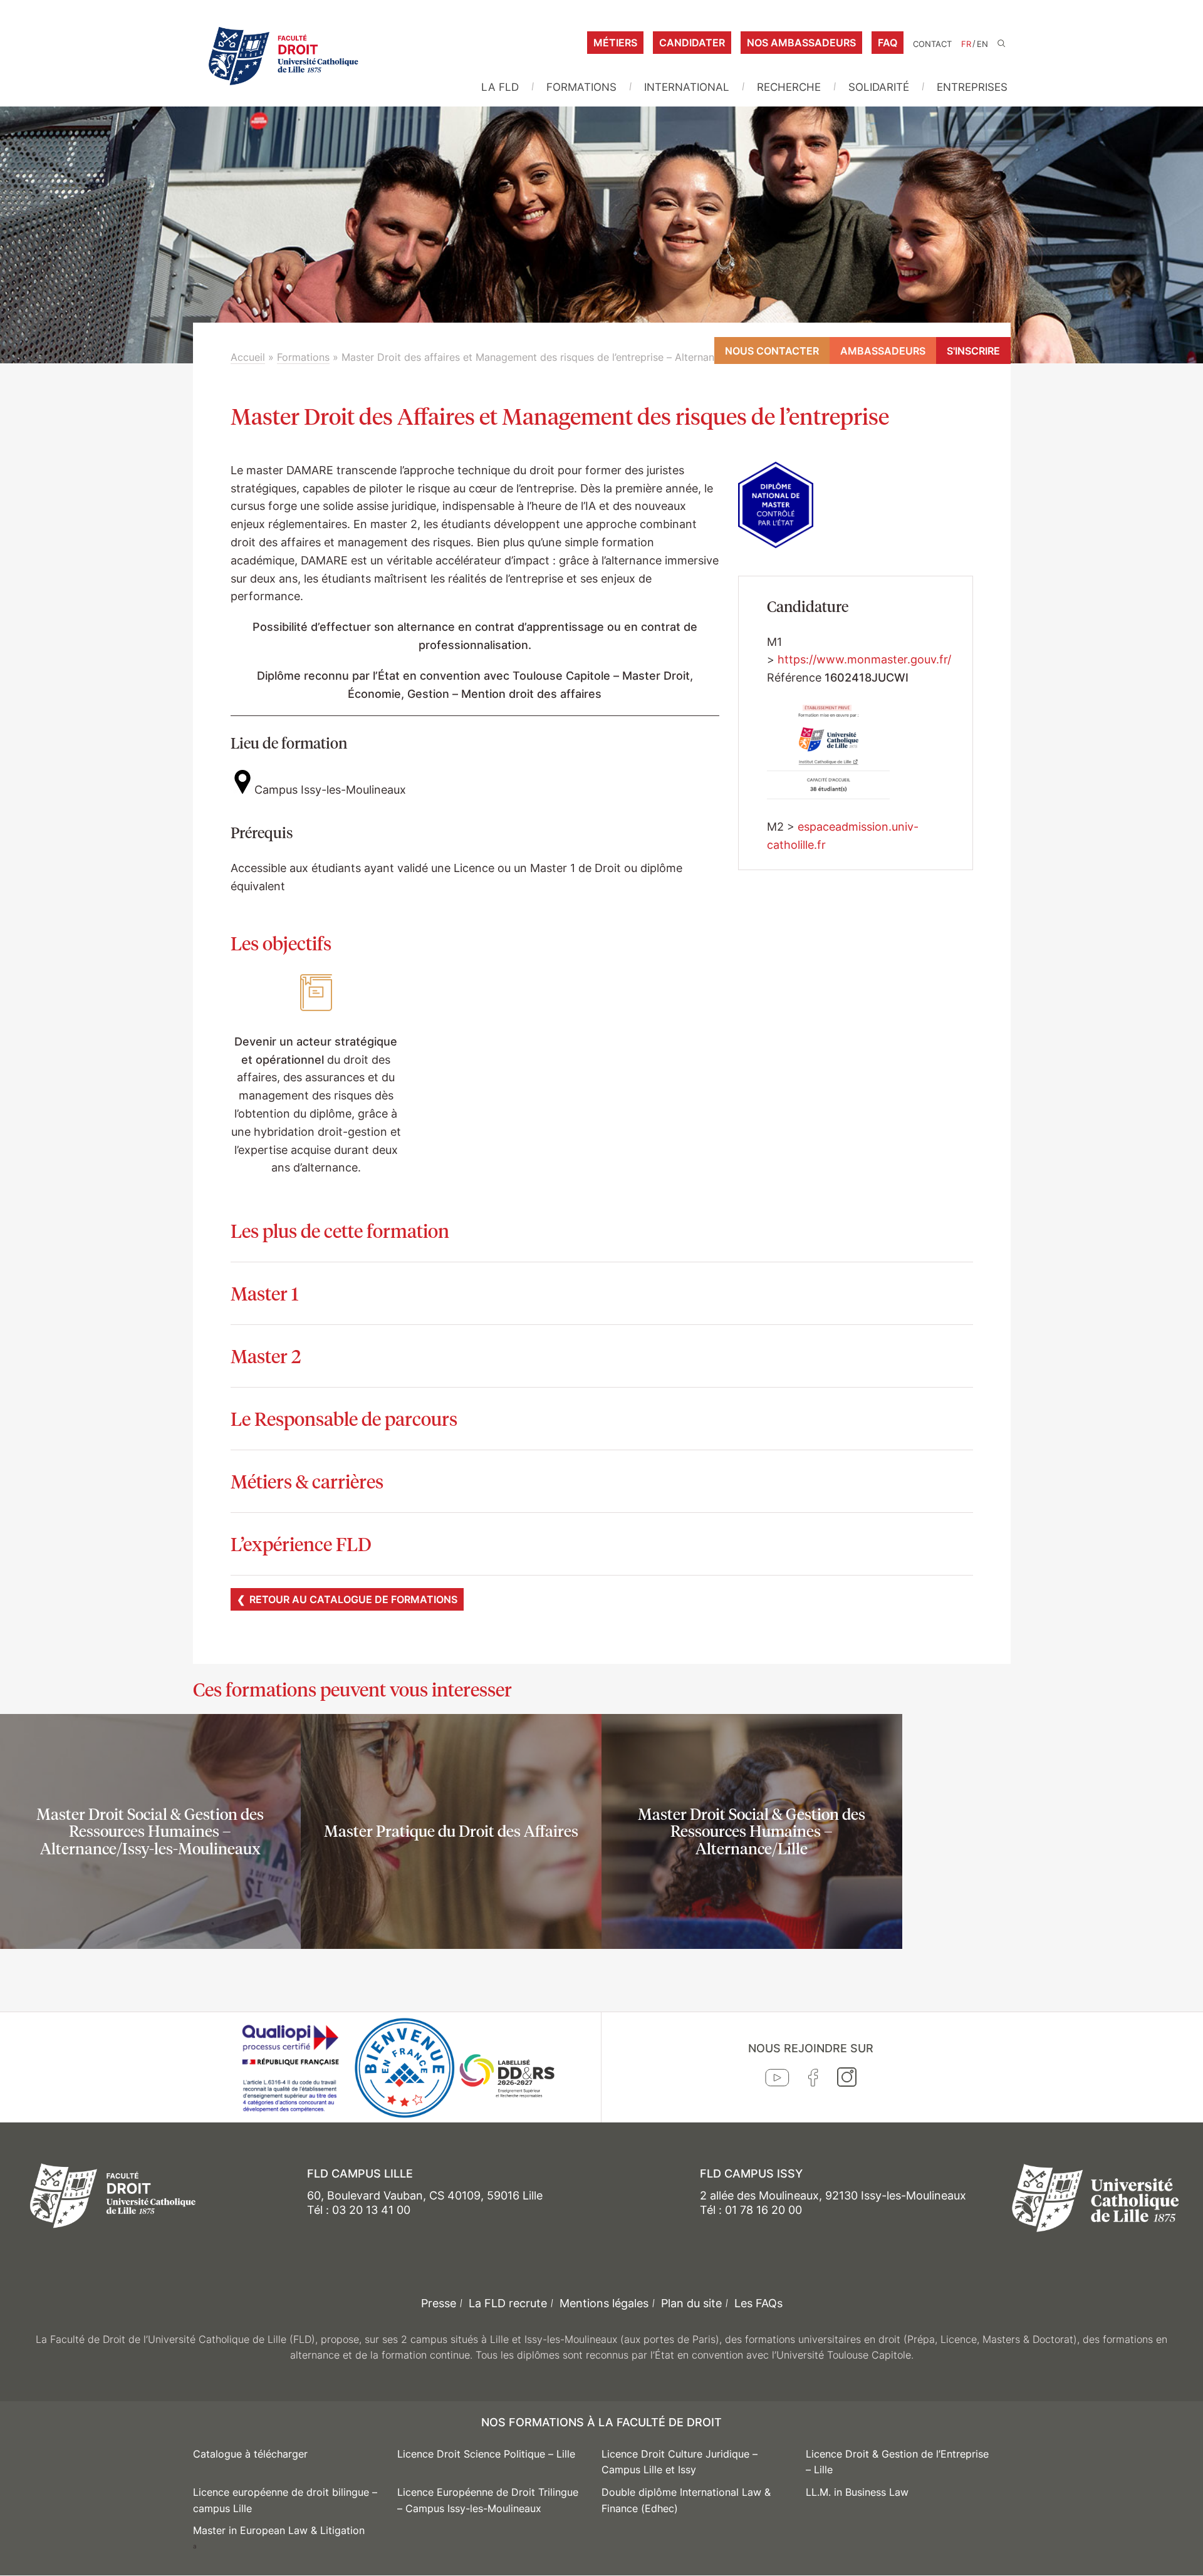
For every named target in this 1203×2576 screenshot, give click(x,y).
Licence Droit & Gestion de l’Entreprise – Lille (897, 2462)
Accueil (248, 357)
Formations (581, 87)
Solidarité (879, 87)
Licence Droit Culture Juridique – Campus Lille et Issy (680, 2462)
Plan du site (691, 2303)
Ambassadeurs (883, 351)
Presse (439, 2303)
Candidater (692, 43)
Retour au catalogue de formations (353, 1599)
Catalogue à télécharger (250, 2454)
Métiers (615, 43)
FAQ (888, 43)
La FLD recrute (508, 2303)
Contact (932, 44)
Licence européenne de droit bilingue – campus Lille (285, 2500)
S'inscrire (973, 351)
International (687, 87)
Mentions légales (604, 2303)
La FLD (500, 87)
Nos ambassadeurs (801, 43)
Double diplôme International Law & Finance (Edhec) (686, 2500)
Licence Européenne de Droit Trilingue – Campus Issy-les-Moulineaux (488, 2500)
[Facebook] (813, 2080)
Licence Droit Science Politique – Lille (486, 2454)
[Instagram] (847, 2080)
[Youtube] (777, 2080)
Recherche (789, 87)
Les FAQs (758, 2303)
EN (982, 44)
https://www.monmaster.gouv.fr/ (864, 659)
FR (966, 44)
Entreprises (972, 87)
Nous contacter (772, 351)
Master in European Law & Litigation (279, 2530)
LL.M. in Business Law (857, 2492)
